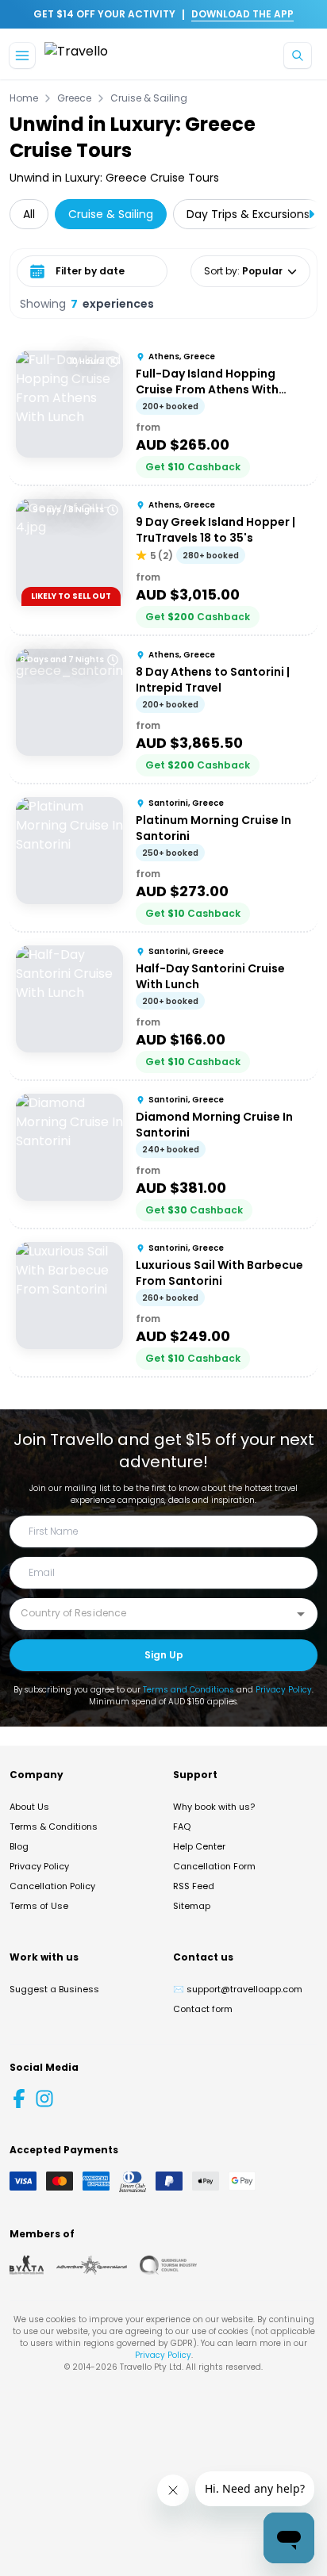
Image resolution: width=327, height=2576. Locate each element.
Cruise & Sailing (149, 98)
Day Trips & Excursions (248, 214)
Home (24, 98)
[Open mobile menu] (22, 56)
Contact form (203, 2009)
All (29, 214)
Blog (19, 1846)
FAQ (182, 1827)
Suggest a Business (54, 1989)
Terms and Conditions (189, 1690)
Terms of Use (39, 1906)
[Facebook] (19, 2099)
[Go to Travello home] (76, 56)
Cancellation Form (214, 1866)
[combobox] (152, 1613)
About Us (29, 1807)
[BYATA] (27, 2265)
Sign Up (164, 1655)
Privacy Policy (284, 1690)
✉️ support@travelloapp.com (238, 1989)
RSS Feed (194, 1886)
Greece (74, 98)
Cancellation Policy (52, 1886)
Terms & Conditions (54, 1827)
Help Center (199, 1846)
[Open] (301, 1614)
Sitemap (192, 1906)
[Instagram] (44, 2099)
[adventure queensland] (92, 2265)
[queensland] (168, 2265)
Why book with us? (214, 1807)
